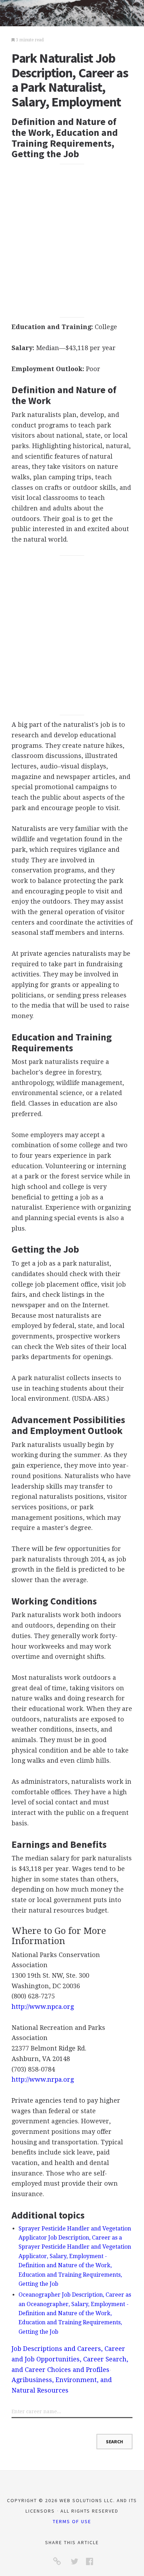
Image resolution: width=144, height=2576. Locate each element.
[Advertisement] (72, 241)
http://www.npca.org (43, 2007)
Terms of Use (72, 2521)
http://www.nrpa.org (43, 2079)
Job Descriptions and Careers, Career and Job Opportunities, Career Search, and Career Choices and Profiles (70, 2359)
